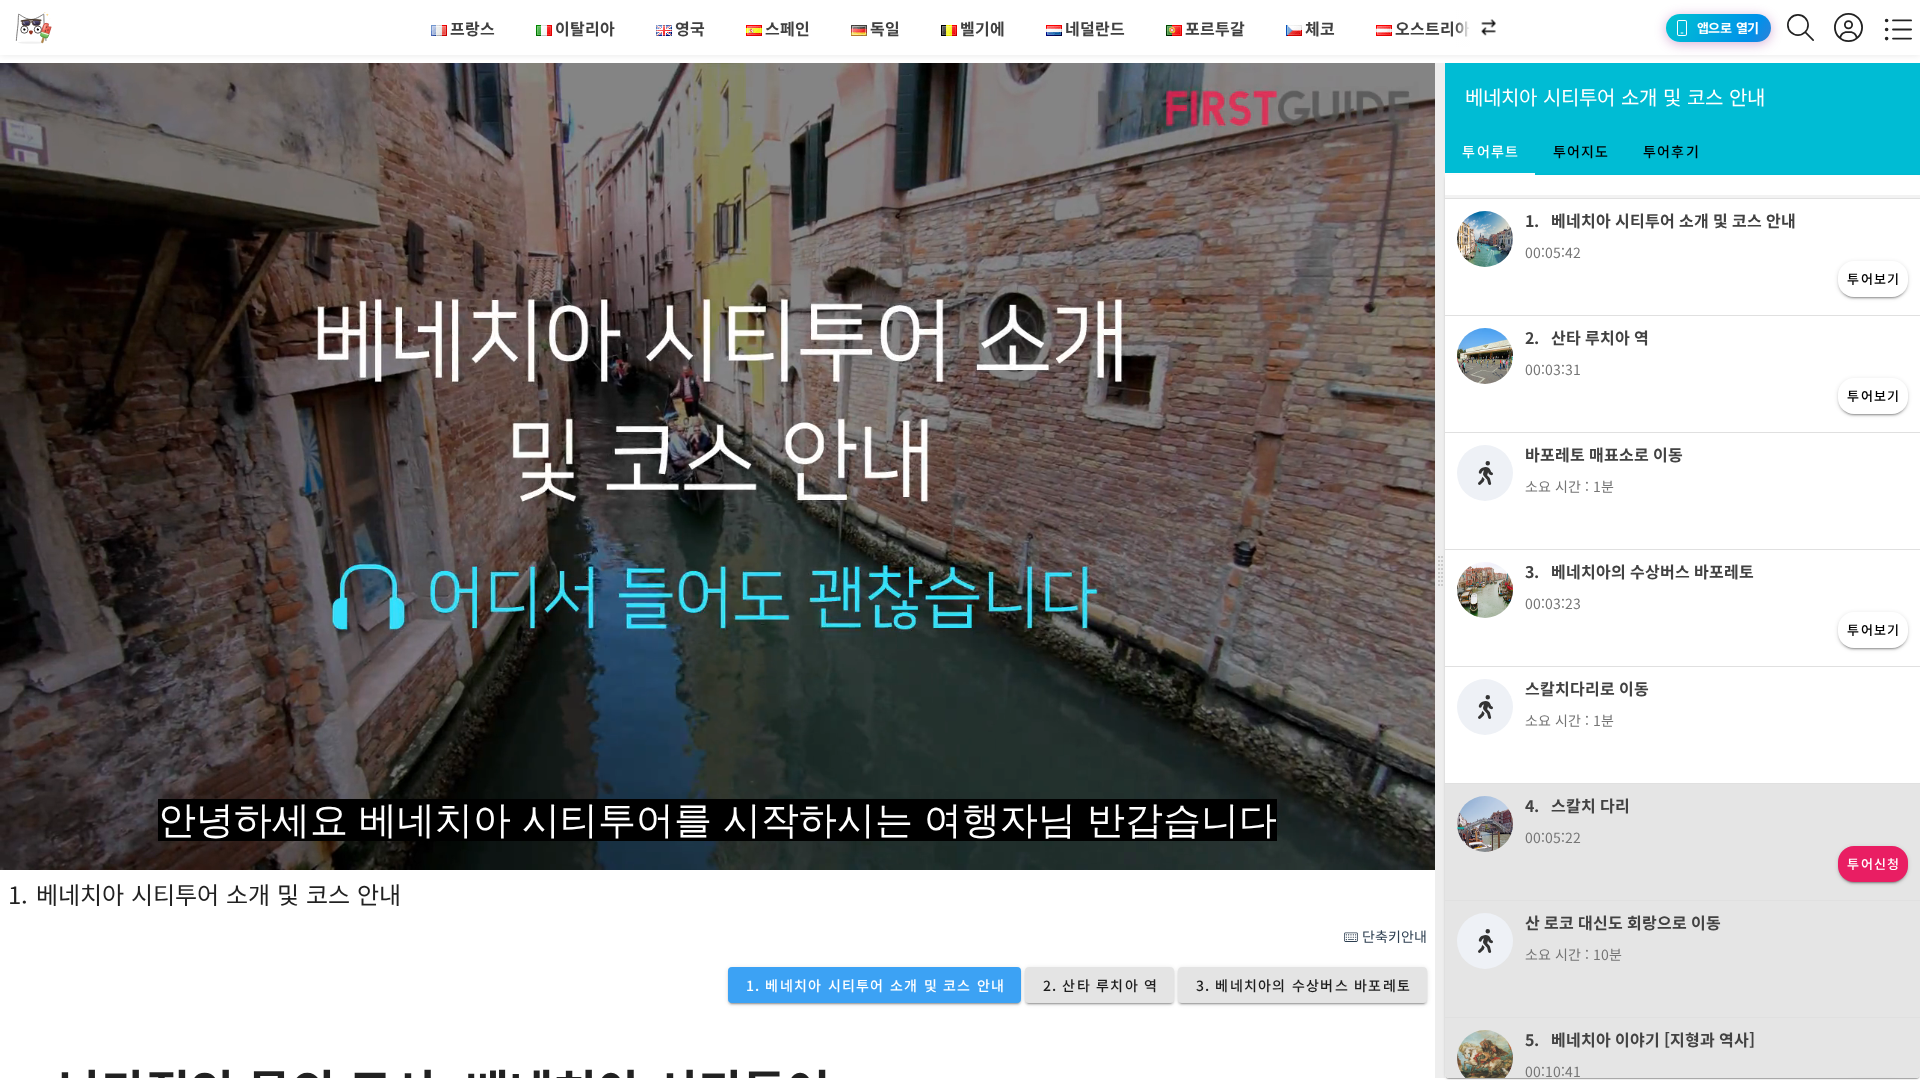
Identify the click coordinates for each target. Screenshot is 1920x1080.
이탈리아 (585, 28)
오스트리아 (1432, 28)
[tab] (1490, 151)
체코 (1320, 28)
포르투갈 (1215, 28)
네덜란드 (1095, 28)
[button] (1470, 28)
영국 (690, 28)
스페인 (787, 28)
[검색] (1810, 27)
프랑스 (472, 28)
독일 (885, 28)
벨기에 (982, 28)
